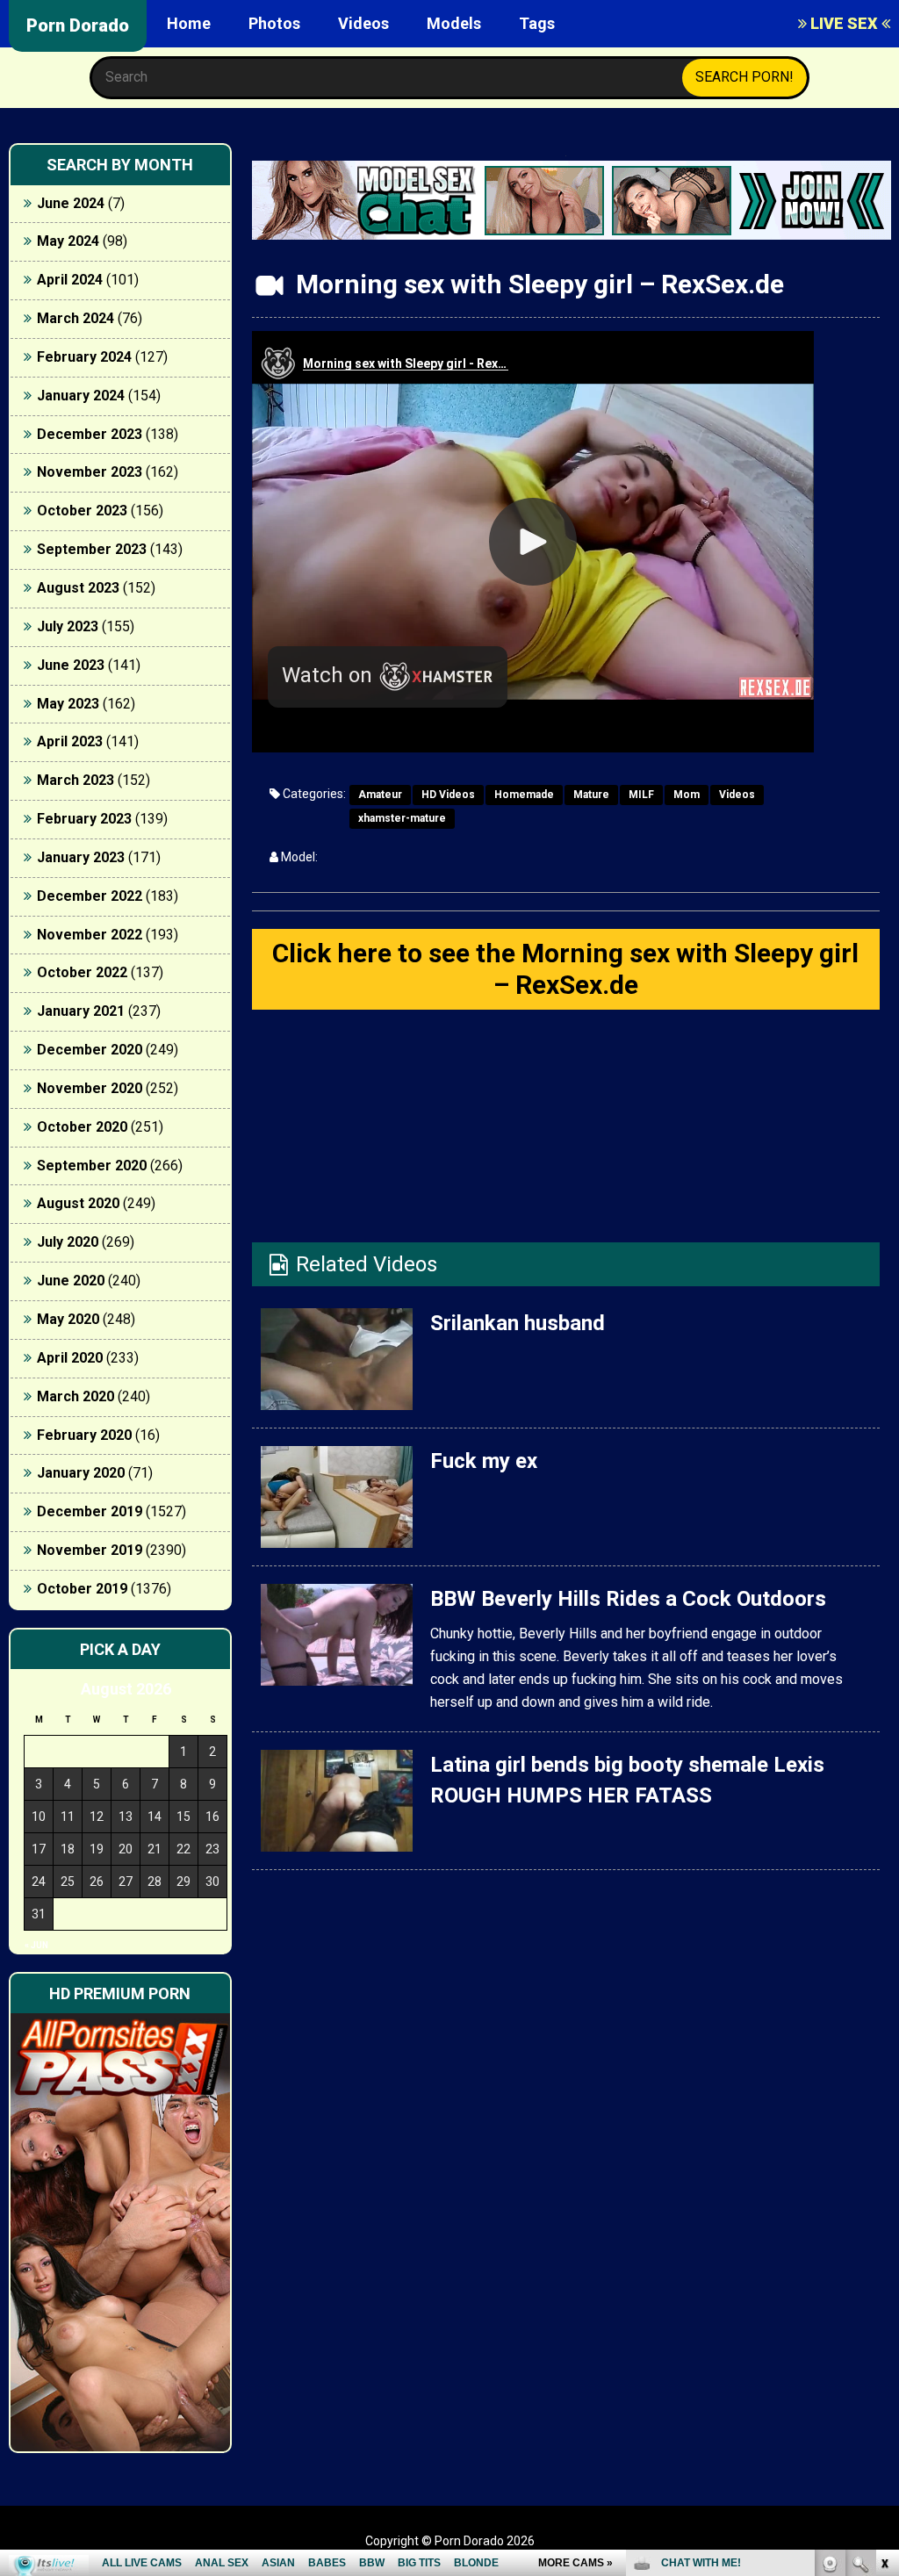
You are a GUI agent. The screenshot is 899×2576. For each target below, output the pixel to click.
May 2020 (68, 1319)
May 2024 (68, 241)
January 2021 (81, 1011)
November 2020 (90, 1088)
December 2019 (90, 1511)
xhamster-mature (402, 818)
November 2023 (90, 472)
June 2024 (71, 203)
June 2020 (71, 1281)
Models (454, 23)
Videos (363, 23)
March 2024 (76, 318)
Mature (591, 795)
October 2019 (82, 1589)
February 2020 (84, 1435)
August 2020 (78, 1203)
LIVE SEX (844, 23)
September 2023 (92, 549)
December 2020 (90, 1050)
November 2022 (90, 935)
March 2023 (76, 780)
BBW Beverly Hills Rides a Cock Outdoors (628, 1599)
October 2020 (82, 1127)
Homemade (524, 795)
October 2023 (82, 511)
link (884, 2302)
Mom (687, 795)
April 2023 (70, 741)
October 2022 (82, 972)
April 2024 (70, 280)
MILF (641, 795)
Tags (537, 23)
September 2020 (92, 1166)
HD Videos (448, 795)
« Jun (36, 1945)
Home (189, 23)
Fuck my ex (484, 1461)
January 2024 (81, 396)
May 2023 (68, 704)
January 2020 (81, 1473)
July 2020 (68, 1242)
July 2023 (68, 626)
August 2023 (78, 588)
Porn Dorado (78, 25)
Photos (274, 23)
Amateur (380, 795)
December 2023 (90, 434)
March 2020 (76, 1396)
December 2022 (90, 896)
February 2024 (84, 357)
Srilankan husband (518, 1323)
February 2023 (84, 819)
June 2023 (71, 665)
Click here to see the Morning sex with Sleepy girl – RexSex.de (565, 969)
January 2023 (81, 857)
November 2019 (90, 1550)
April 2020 (70, 1358)
